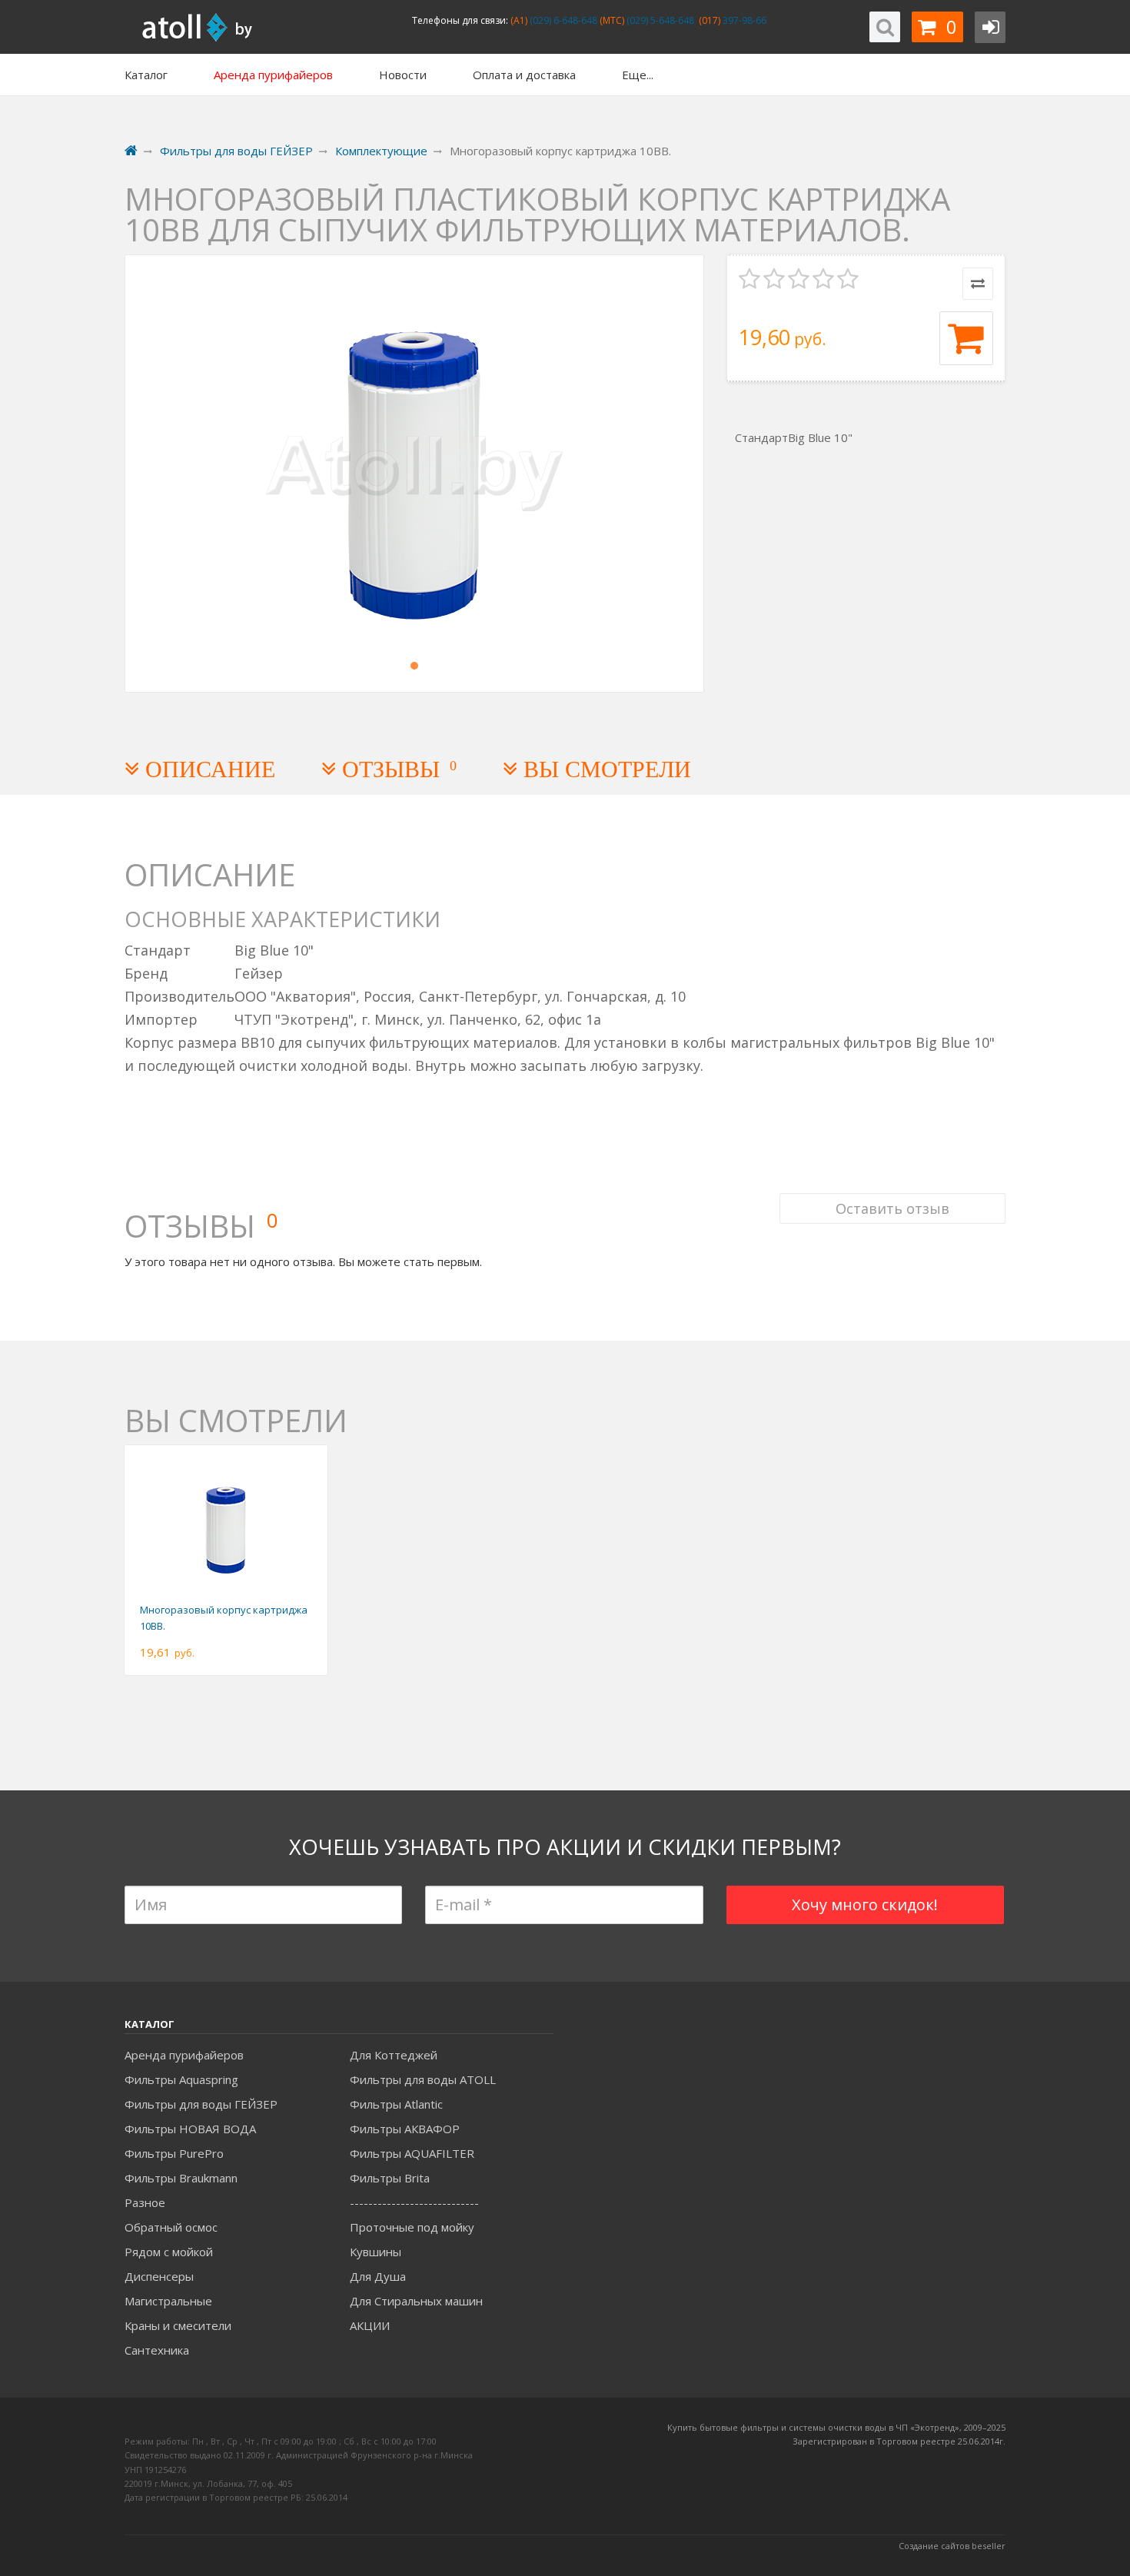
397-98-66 (743, 20)
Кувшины (376, 2252)
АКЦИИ (370, 2325)
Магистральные (168, 2301)
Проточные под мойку (412, 2227)
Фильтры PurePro (174, 2153)
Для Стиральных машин (416, 2301)
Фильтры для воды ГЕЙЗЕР (201, 2104)
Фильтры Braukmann (181, 2178)
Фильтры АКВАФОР (405, 2129)
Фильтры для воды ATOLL (423, 2079)
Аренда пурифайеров (184, 2055)
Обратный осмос (171, 2227)
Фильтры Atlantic (396, 2104)
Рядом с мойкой (169, 2252)
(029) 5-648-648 (659, 20)
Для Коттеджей (394, 2055)
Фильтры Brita (390, 2178)
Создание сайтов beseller (952, 2546)
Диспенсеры (159, 2276)
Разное (145, 2202)
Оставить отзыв (892, 1208)
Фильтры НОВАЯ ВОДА (190, 2129)
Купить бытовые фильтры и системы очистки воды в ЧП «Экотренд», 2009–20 (832, 2427)
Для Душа (378, 2276)
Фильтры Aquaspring (181, 2079)
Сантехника (157, 2350)
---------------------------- (414, 2202)
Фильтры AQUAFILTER (412, 2153)
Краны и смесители (178, 2325)
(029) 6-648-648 (562, 20)
